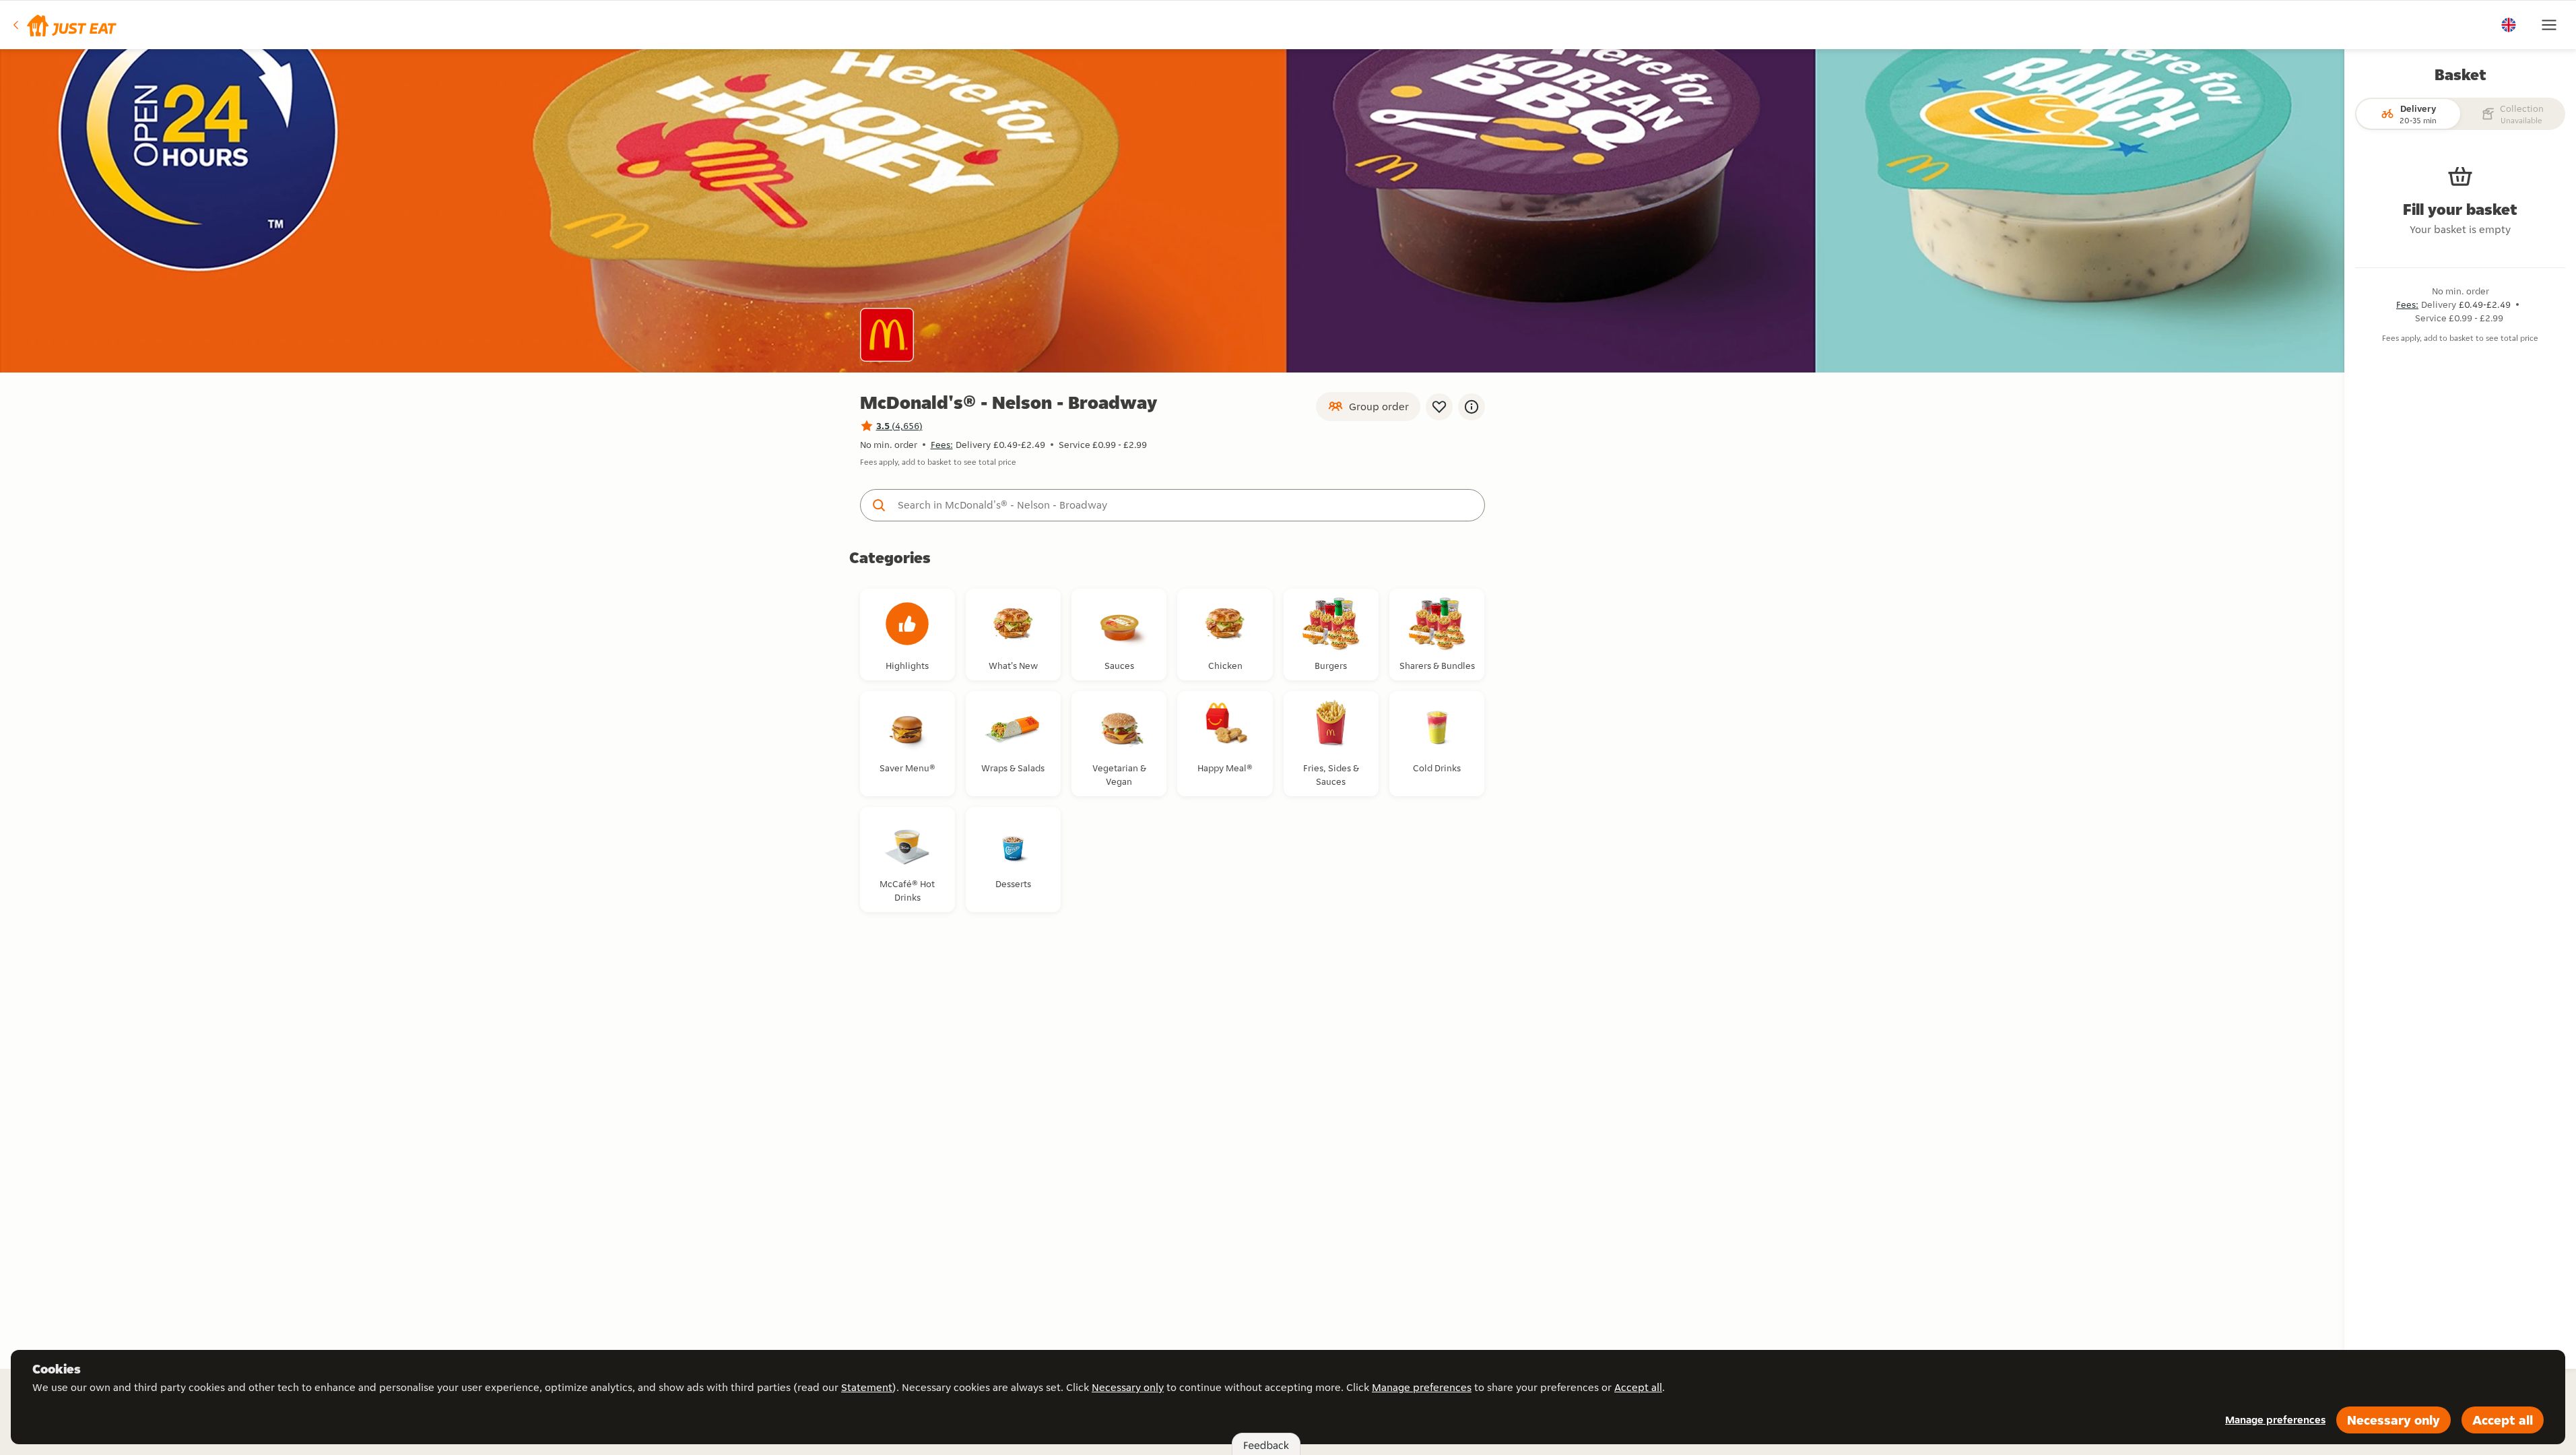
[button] (64, 25)
